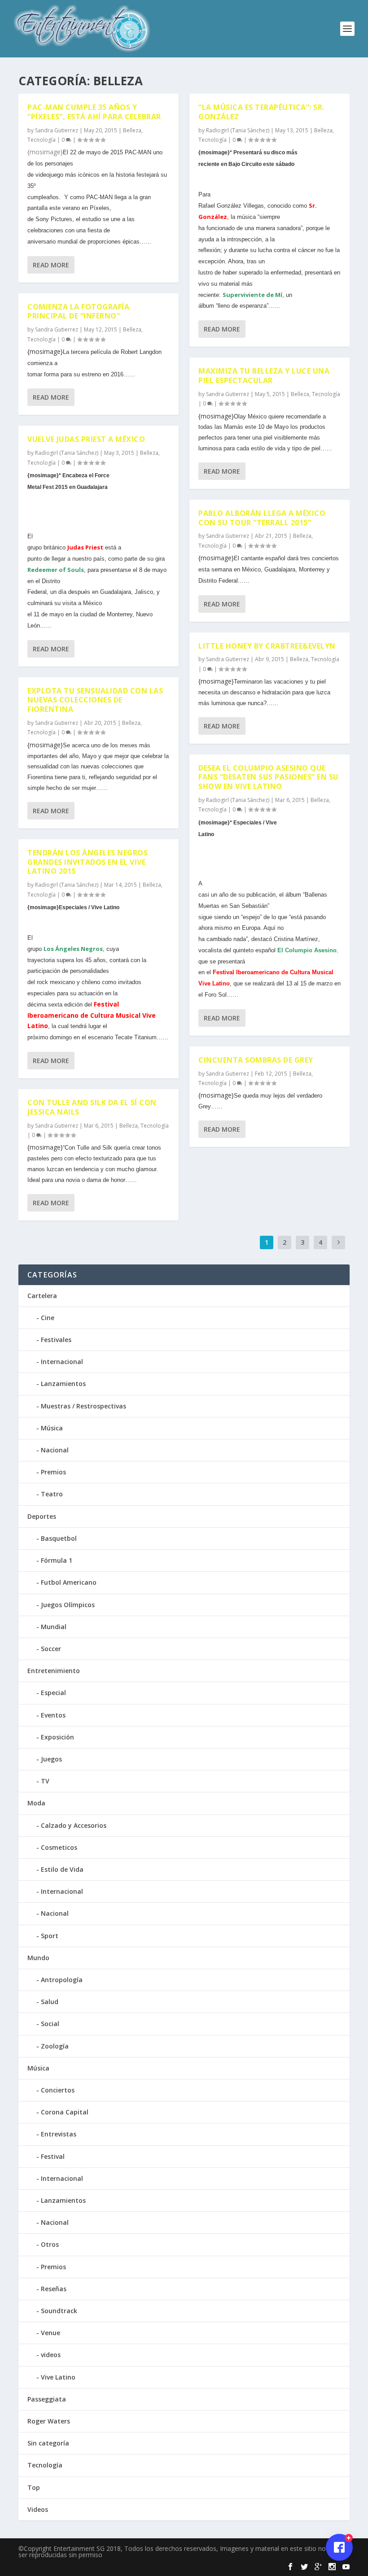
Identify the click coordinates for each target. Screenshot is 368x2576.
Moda (36, 1803)
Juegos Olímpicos (68, 1605)
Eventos (53, 1715)
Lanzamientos (63, 1384)
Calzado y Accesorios (74, 1825)
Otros (50, 2244)
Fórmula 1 (57, 1560)
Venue (50, 2333)
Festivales (56, 1340)
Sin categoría (48, 2443)
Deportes (42, 1516)
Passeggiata (47, 2399)
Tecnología (42, 140)
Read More (51, 265)
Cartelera (42, 1296)
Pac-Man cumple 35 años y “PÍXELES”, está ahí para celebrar (94, 112)
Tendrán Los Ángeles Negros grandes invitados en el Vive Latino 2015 (88, 862)
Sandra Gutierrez (57, 130)
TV (45, 1781)
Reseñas (54, 2289)
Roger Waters (49, 2421)
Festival (53, 2156)
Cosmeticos (59, 1847)
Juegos (51, 1759)
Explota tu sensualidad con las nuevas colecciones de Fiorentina (95, 700)
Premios (53, 1472)
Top (34, 2487)
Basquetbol (59, 1538)
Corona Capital (65, 2112)
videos (51, 2355)
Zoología (55, 2046)
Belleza (132, 130)
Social (50, 2024)
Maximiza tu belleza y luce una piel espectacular (264, 376)
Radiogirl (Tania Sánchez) (67, 453)
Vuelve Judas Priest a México (86, 439)
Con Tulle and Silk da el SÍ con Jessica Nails (92, 1107)
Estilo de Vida (62, 1869)
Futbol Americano (69, 1582)
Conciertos (58, 2090)
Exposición (57, 1737)
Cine (48, 1318)
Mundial (54, 1627)
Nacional (55, 1450)
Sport (50, 1936)
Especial (53, 1693)
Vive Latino (58, 2377)
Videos (38, 2509)
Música (52, 1428)
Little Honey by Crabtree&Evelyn (267, 646)
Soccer (51, 1649)
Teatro (52, 1494)
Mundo (38, 1958)
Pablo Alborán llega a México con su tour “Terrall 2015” (262, 518)
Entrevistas (59, 2134)
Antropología (62, 1980)
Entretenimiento (54, 1671)
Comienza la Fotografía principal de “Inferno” (78, 312)
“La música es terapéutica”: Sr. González (261, 112)
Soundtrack (59, 2311)
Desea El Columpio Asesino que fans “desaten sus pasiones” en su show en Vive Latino (269, 777)
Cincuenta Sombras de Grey (256, 1060)
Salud (50, 2002)
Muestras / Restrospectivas (83, 1406)
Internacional (62, 1362)
